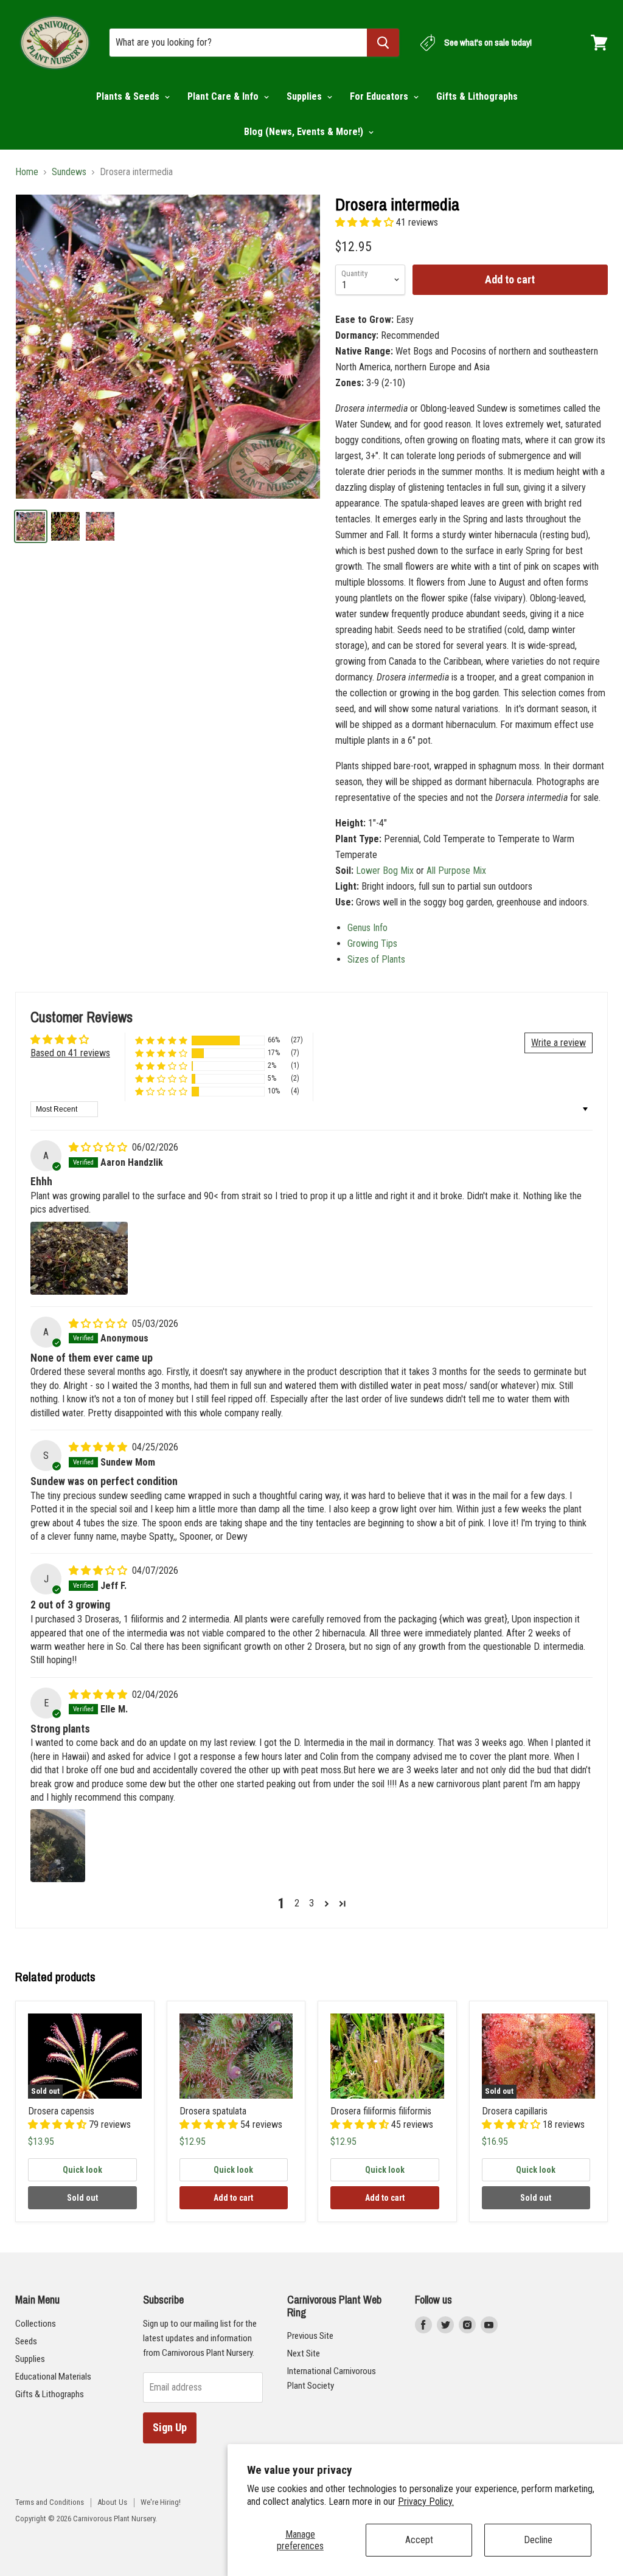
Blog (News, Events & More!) (305, 132)
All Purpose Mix (456, 871)
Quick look (82, 2170)
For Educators (380, 96)
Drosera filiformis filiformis (381, 2111)
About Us (112, 2502)
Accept (419, 2540)
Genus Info (367, 928)
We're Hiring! (161, 2502)
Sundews (69, 172)
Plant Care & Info (224, 96)
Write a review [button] (559, 1043)
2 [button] (297, 1903)
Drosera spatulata (213, 2111)
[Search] (383, 43)
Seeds (26, 2341)
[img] (99, 1147)
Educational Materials (53, 2377)
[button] (366, 222)
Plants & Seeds (129, 96)
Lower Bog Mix (385, 871)
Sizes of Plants (376, 959)
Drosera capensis (61, 2111)
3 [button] (311, 1903)
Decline (538, 2540)
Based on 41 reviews (70, 1053)
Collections (36, 2324)
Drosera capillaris (515, 2111)
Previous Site (310, 2336)
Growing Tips (372, 943)
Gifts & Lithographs (477, 96)
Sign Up (170, 2427)
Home (27, 172)
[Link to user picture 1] (79, 1258)
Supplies (305, 96)
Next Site (304, 2353)
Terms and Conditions (50, 2502)
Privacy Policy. (426, 2502)
